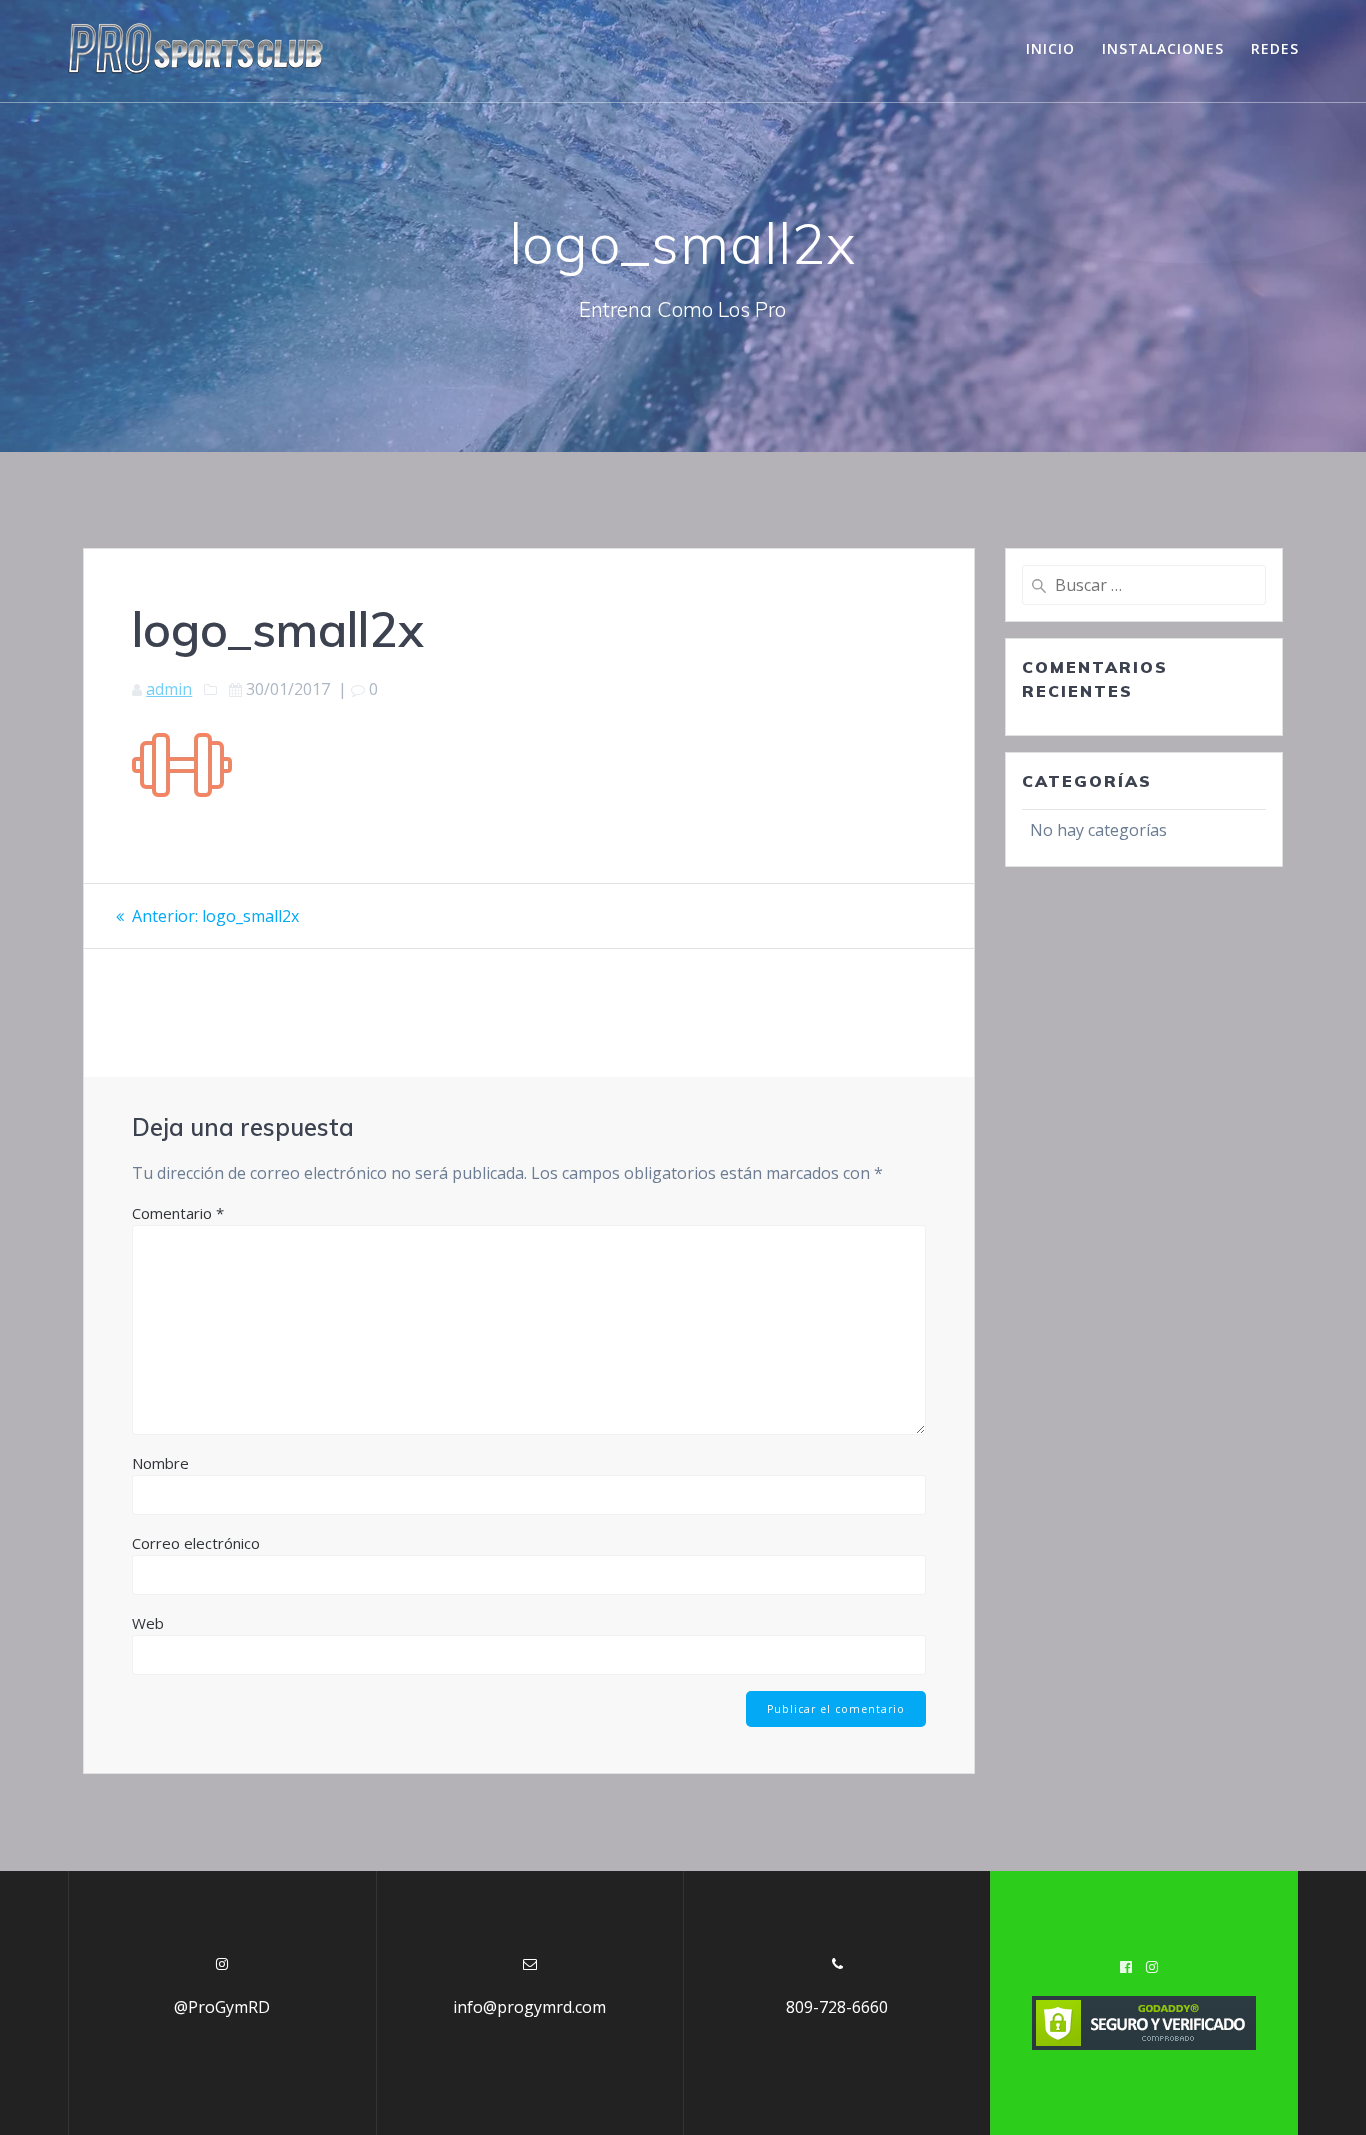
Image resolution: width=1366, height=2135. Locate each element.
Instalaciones (1163, 48)
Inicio (1050, 48)
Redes (1275, 48)
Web (148, 1623)
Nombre (160, 1463)
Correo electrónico (196, 1543)
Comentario (178, 1213)
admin (169, 689)
